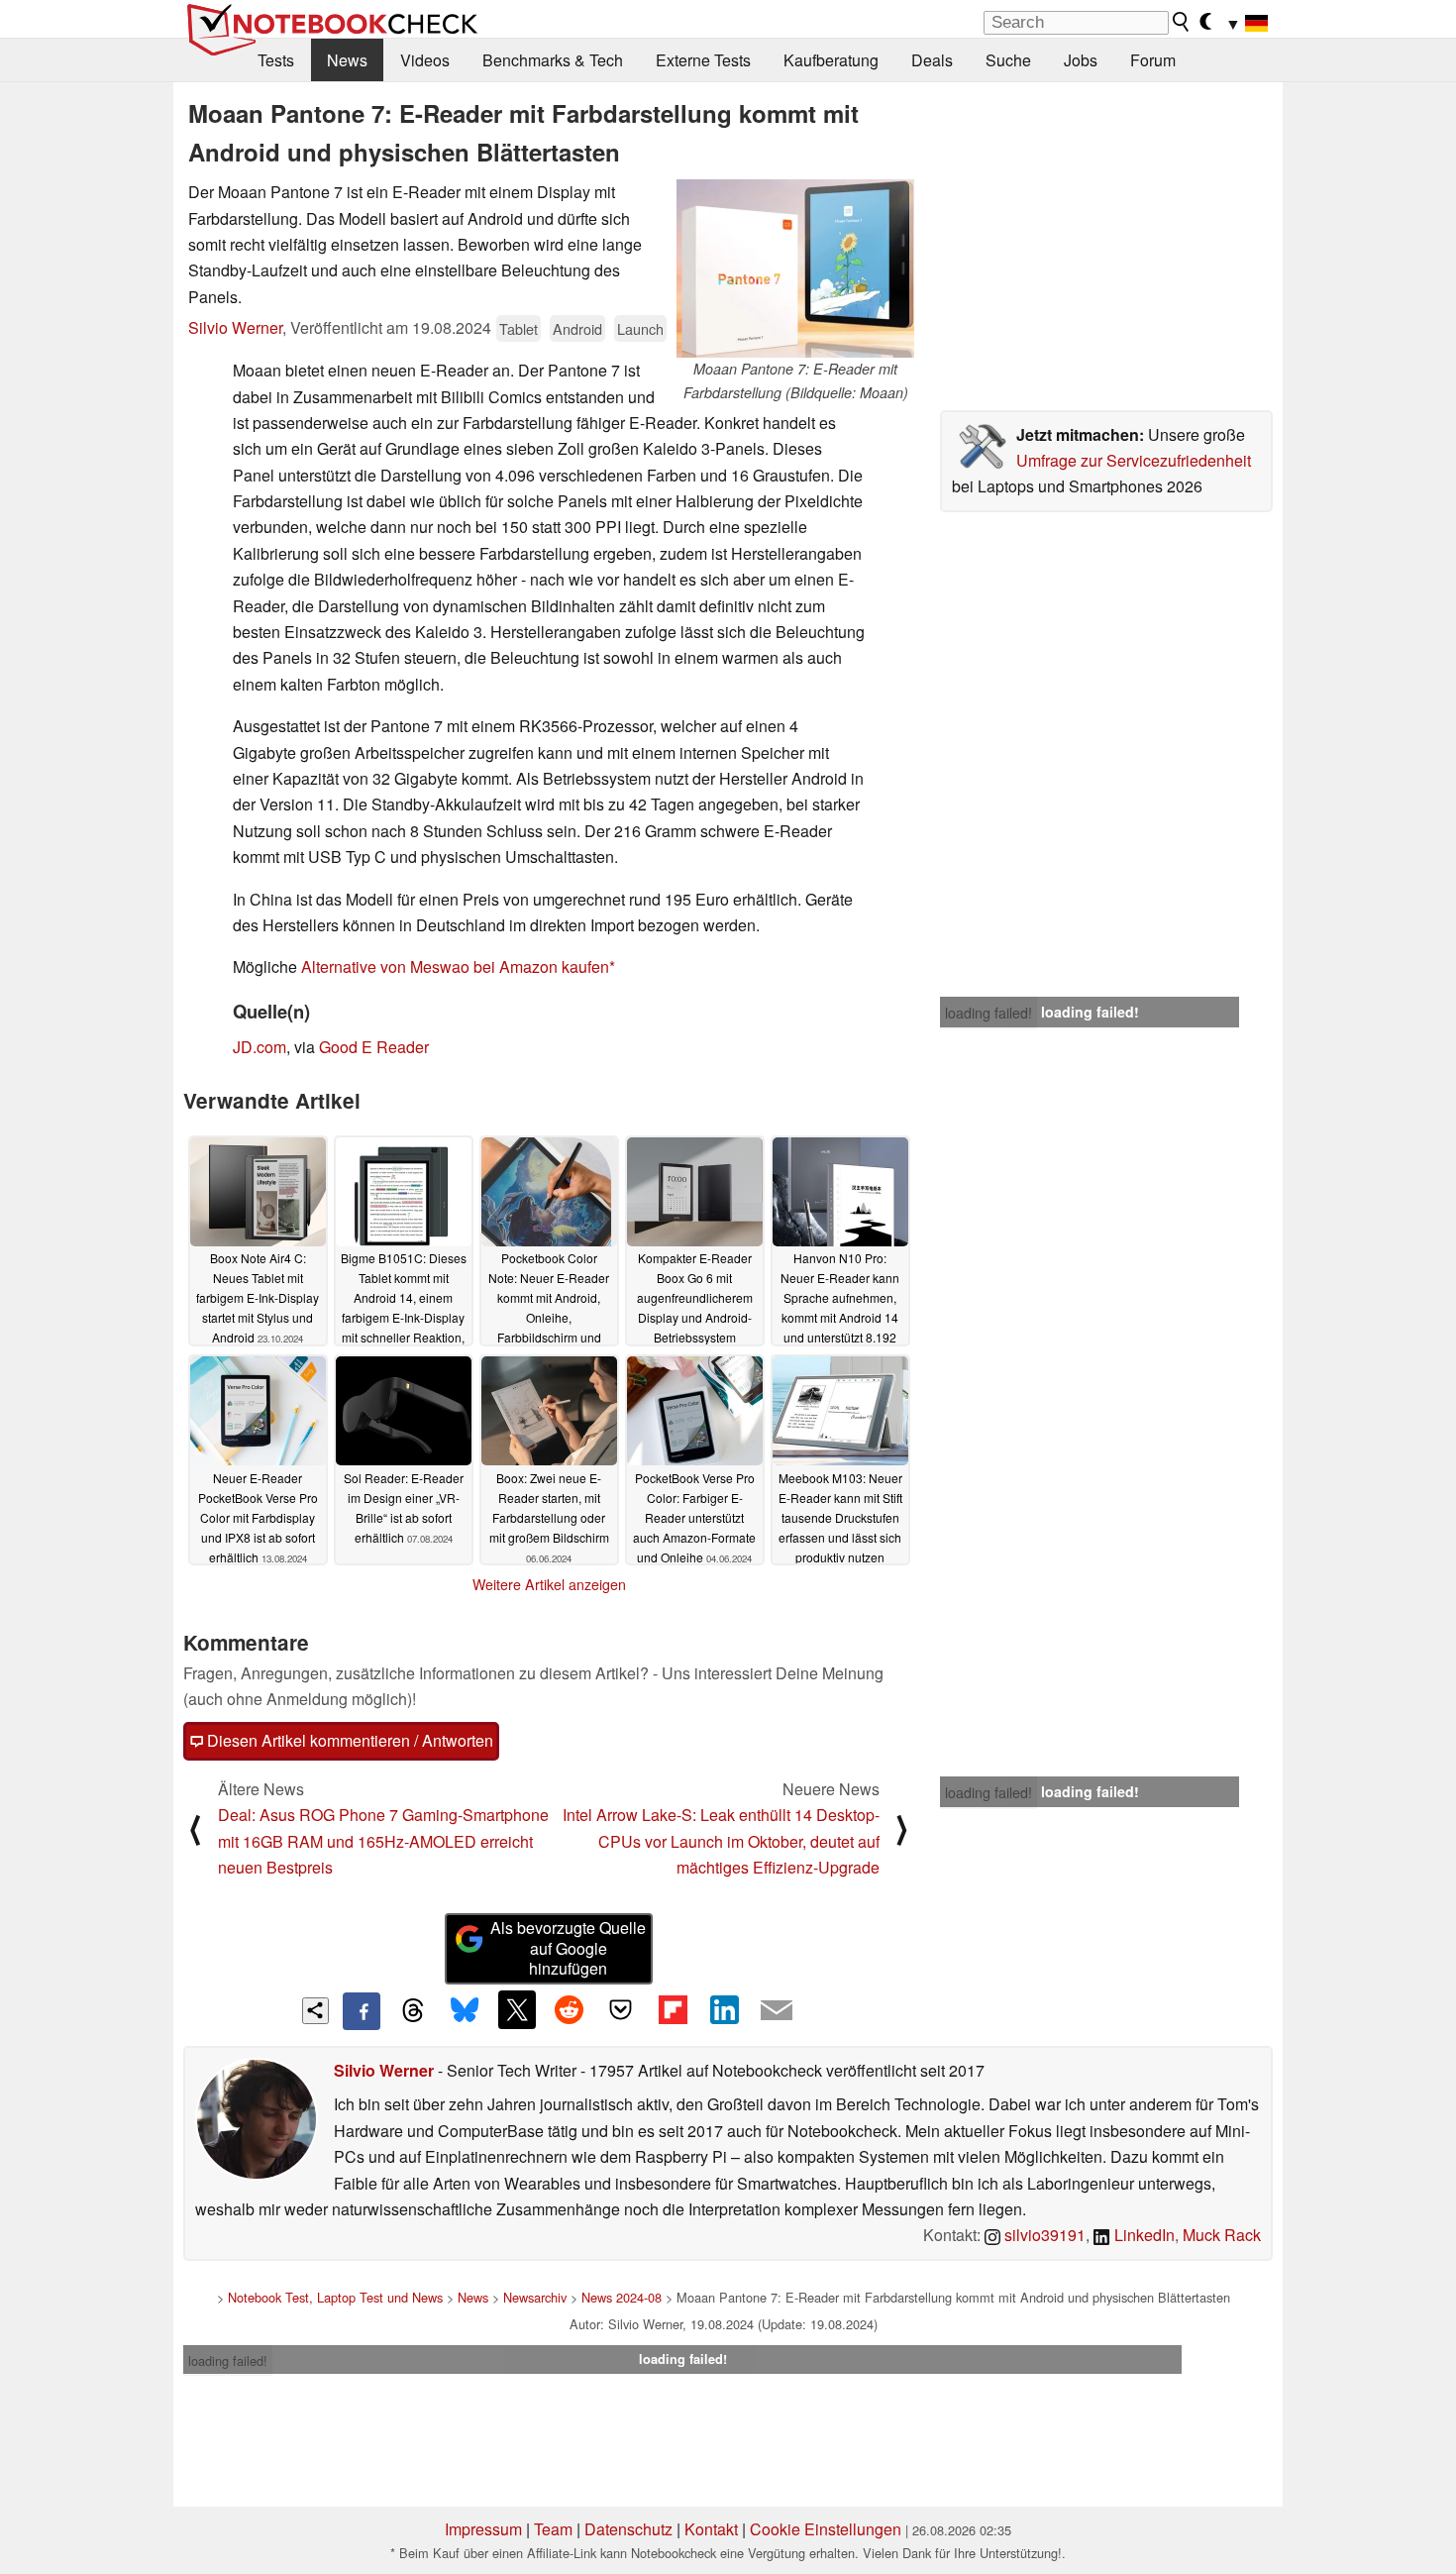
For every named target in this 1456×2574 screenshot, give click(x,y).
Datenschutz (628, 2529)
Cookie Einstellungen (826, 2529)
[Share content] (315, 2011)
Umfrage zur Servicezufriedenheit (1134, 460)
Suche (1008, 60)
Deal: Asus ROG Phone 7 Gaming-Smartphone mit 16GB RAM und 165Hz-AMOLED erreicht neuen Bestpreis (383, 1841)
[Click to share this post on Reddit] (569, 2009)
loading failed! (988, 1013)
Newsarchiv (535, 2297)
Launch (640, 328)
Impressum (483, 2529)
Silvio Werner (235, 327)
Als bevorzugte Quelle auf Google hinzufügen (568, 1948)
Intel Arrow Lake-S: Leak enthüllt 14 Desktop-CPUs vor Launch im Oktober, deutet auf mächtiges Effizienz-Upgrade (721, 1841)
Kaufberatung (831, 60)
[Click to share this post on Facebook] (362, 2011)
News (347, 60)
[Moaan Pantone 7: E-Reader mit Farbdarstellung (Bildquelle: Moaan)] (795, 268)
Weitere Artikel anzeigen (549, 1584)
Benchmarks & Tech (553, 60)
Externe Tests (703, 60)
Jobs (1081, 60)
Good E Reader (374, 1047)
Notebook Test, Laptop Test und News (335, 2297)
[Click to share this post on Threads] (413, 2011)
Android (577, 328)
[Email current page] (777, 2011)
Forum (1153, 60)
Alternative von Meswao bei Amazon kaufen (455, 966)
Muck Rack (1222, 2235)
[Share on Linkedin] (724, 2009)
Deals (932, 60)
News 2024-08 (622, 2297)
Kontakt (711, 2529)
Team (553, 2529)
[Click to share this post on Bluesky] (465, 2011)
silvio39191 (1043, 2235)
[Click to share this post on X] (517, 2009)
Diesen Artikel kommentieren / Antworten (348, 1740)
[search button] (1182, 22)
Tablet (519, 328)
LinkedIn (1143, 2235)
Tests (276, 60)
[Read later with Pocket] (621, 2009)
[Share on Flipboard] (673, 2009)
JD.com (260, 1047)
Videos (425, 60)
